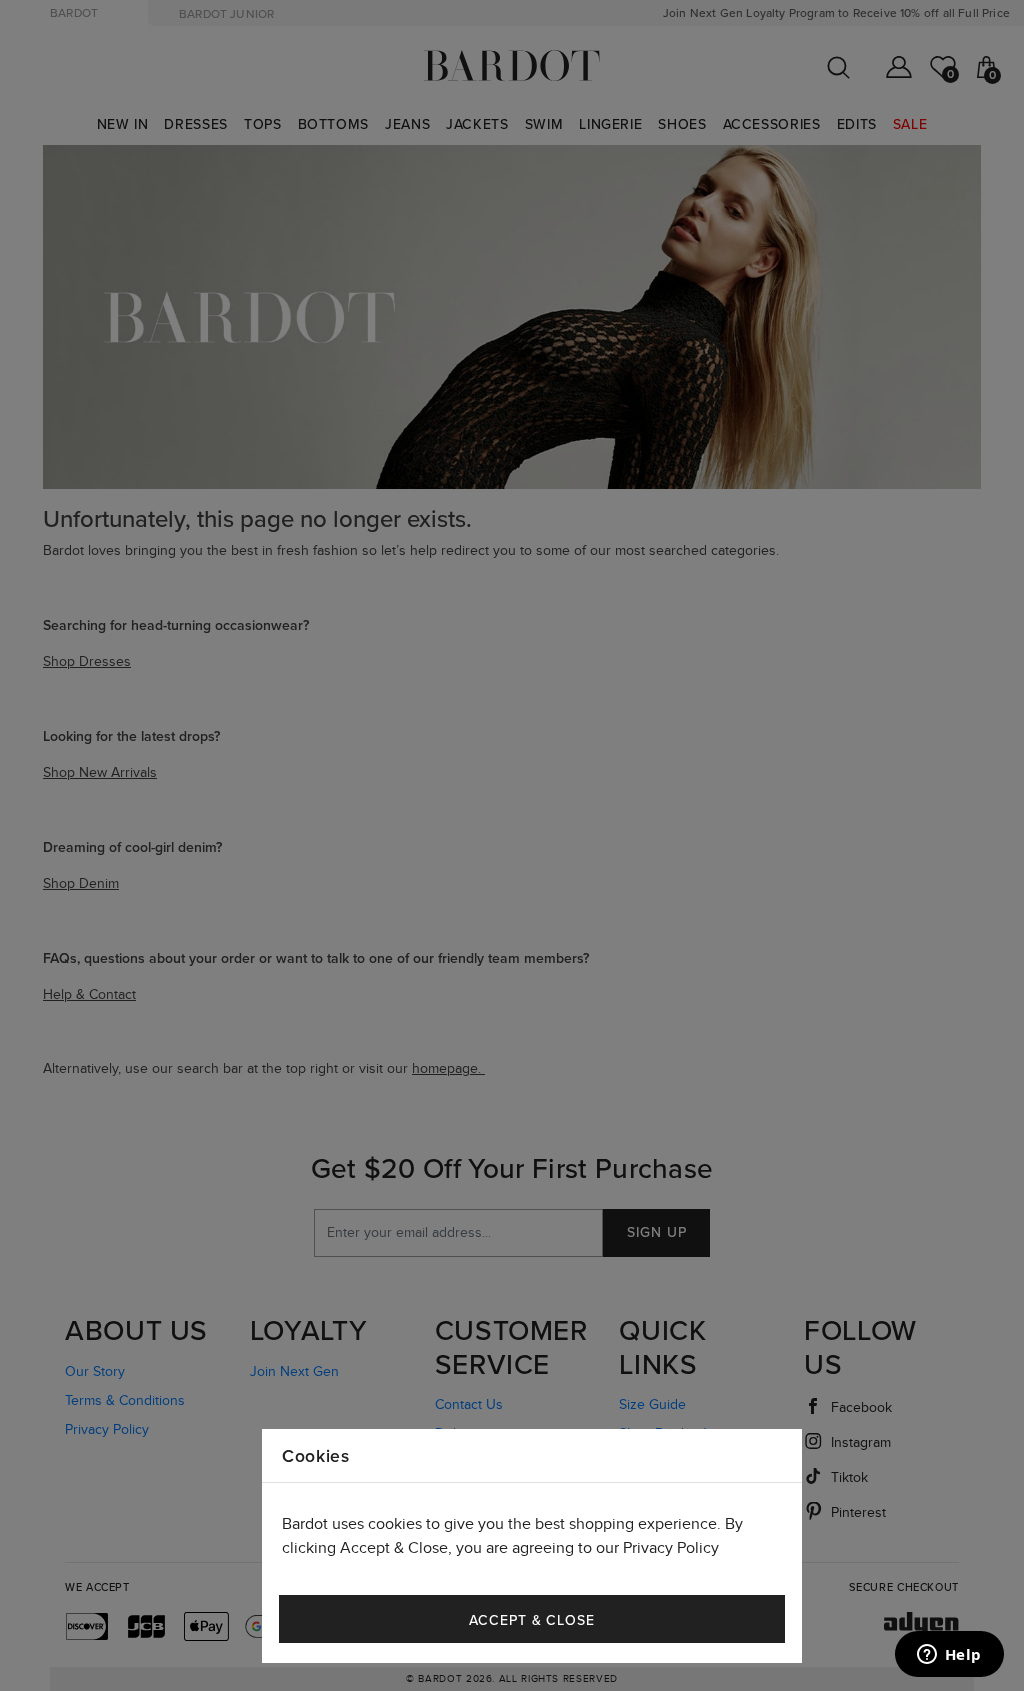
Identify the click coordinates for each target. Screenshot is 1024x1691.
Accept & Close (532, 1620)
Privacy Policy (671, 1548)
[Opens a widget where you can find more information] (949, 1656)
